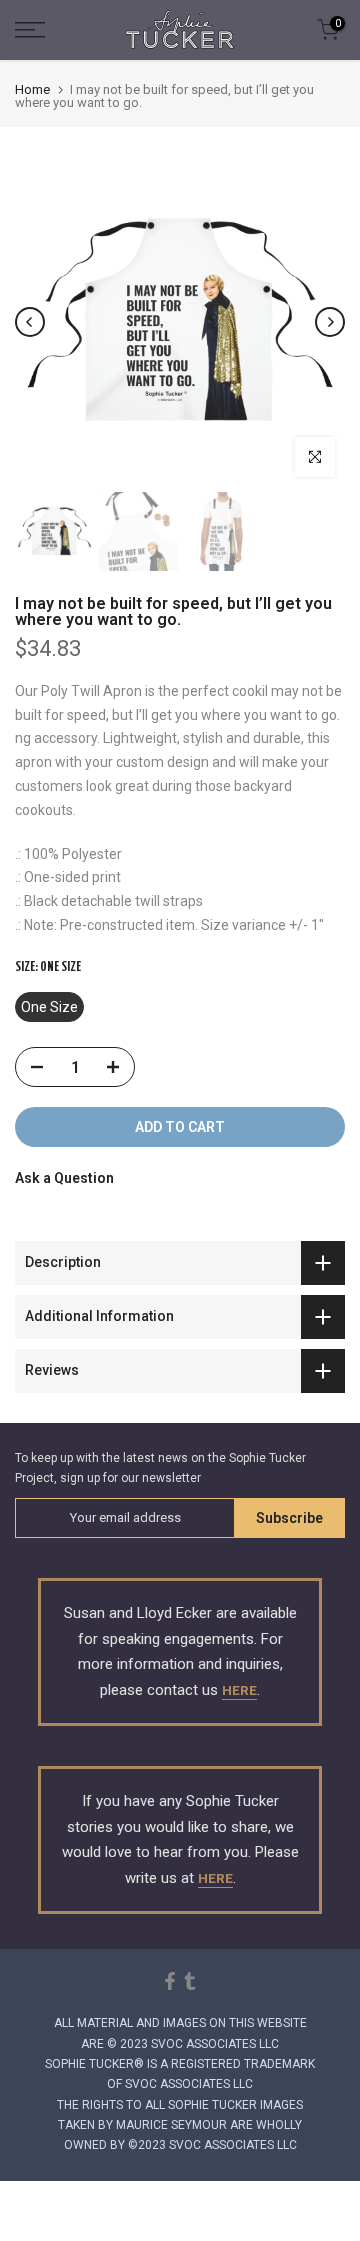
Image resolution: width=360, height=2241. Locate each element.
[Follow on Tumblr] (190, 1981)
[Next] (330, 322)
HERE (239, 1690)
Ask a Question (64, 1178)
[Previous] (30, 322)
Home (32, 89)
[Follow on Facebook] (170, 1981)
